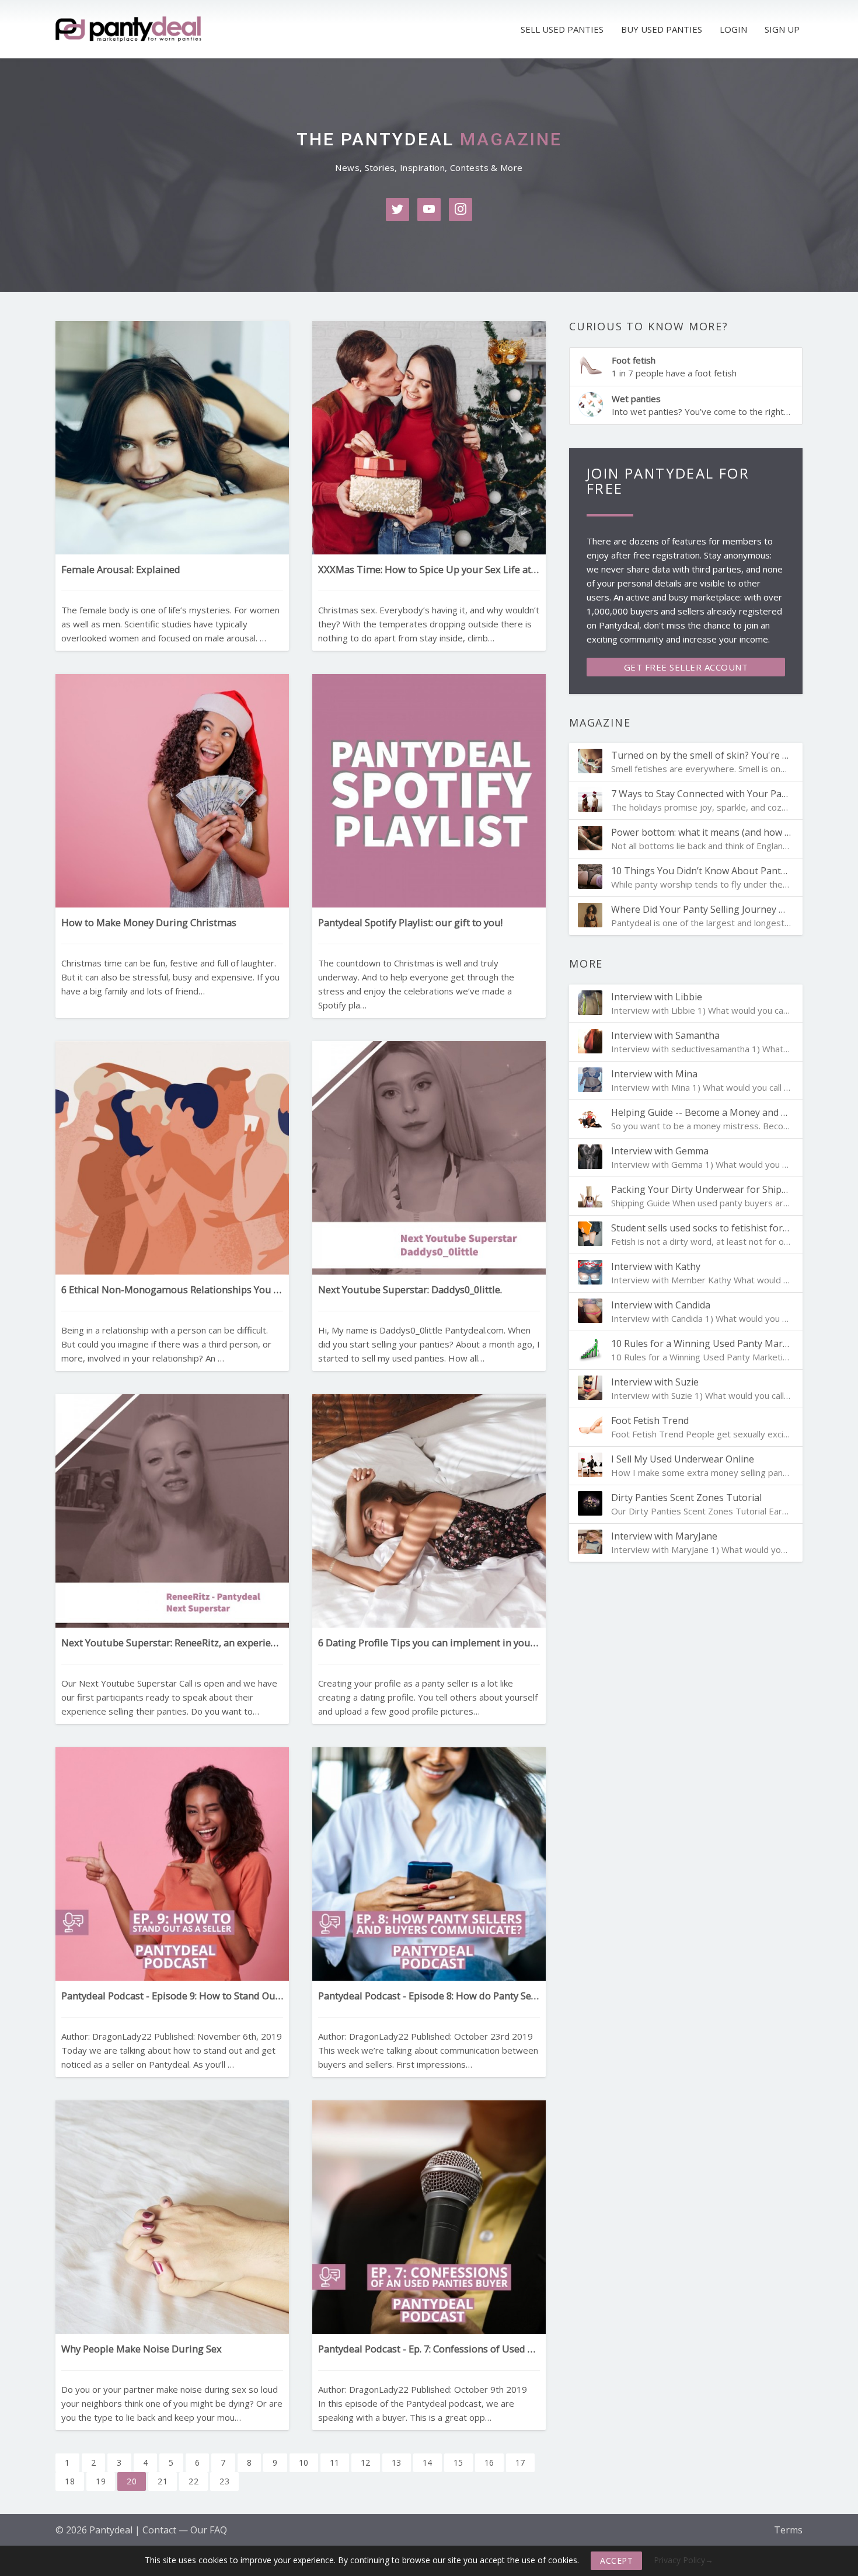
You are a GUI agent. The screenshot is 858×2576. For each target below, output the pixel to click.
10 (304, 2462)
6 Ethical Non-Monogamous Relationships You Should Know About (172, 1289)
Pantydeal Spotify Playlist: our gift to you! (410, 922)
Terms (788, 2530)
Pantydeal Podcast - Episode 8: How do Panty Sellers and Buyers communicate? (429, 1996)
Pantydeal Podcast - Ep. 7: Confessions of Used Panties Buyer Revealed (429, 2349)
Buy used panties (662, 29)
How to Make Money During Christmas (149, 922)
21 (163, 2481)
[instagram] (461, 210)
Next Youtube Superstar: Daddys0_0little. (410, 1289)
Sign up (782, 29)
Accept (616, 2561)
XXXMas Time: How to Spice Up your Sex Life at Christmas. (429, 569)
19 (101, 2481)
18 (70, 2481)
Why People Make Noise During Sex (142, 2349)
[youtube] (429, 210)
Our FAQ (209, 2530)
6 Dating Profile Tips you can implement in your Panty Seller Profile (429, 1643)
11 (335, 2462)
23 (224, 2481)
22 (193, 2481)
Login (733, 29)
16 (489, 2462)
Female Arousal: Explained (121, 569)
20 (132, 2481)
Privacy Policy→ (683, 2560)
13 (397, 2462)
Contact (159, 2530)
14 (428, 2462)
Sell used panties (562, 29)
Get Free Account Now (686, 669)
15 (458, 2462)
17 (520, 2462)
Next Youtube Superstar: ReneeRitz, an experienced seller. (172, 1643)
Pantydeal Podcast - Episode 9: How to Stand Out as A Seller (172, 1996)
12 (366, 2462)
